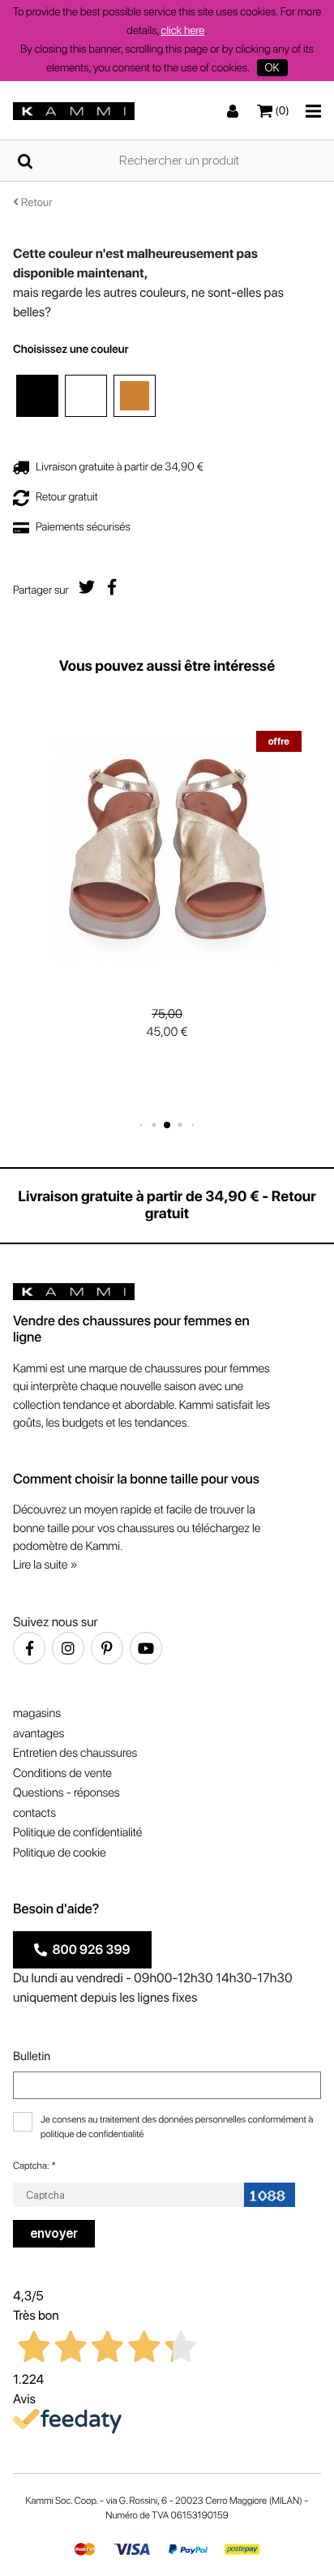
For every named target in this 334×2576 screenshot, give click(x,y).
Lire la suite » (45, 1565)
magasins (37, 1713)
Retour (36, 203)
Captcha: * (34, 2166)
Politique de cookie (60, 1853)
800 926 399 (89, 1949)
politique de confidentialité (92, 2134)
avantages (39, 1733)
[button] (141, 1125)
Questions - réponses (66, 1792)
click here (183, 31)
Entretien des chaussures (75, 1753)
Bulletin (32, 2056)
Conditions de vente (62, 1773)
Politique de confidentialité (77, 1832)
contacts (34, 1813)
